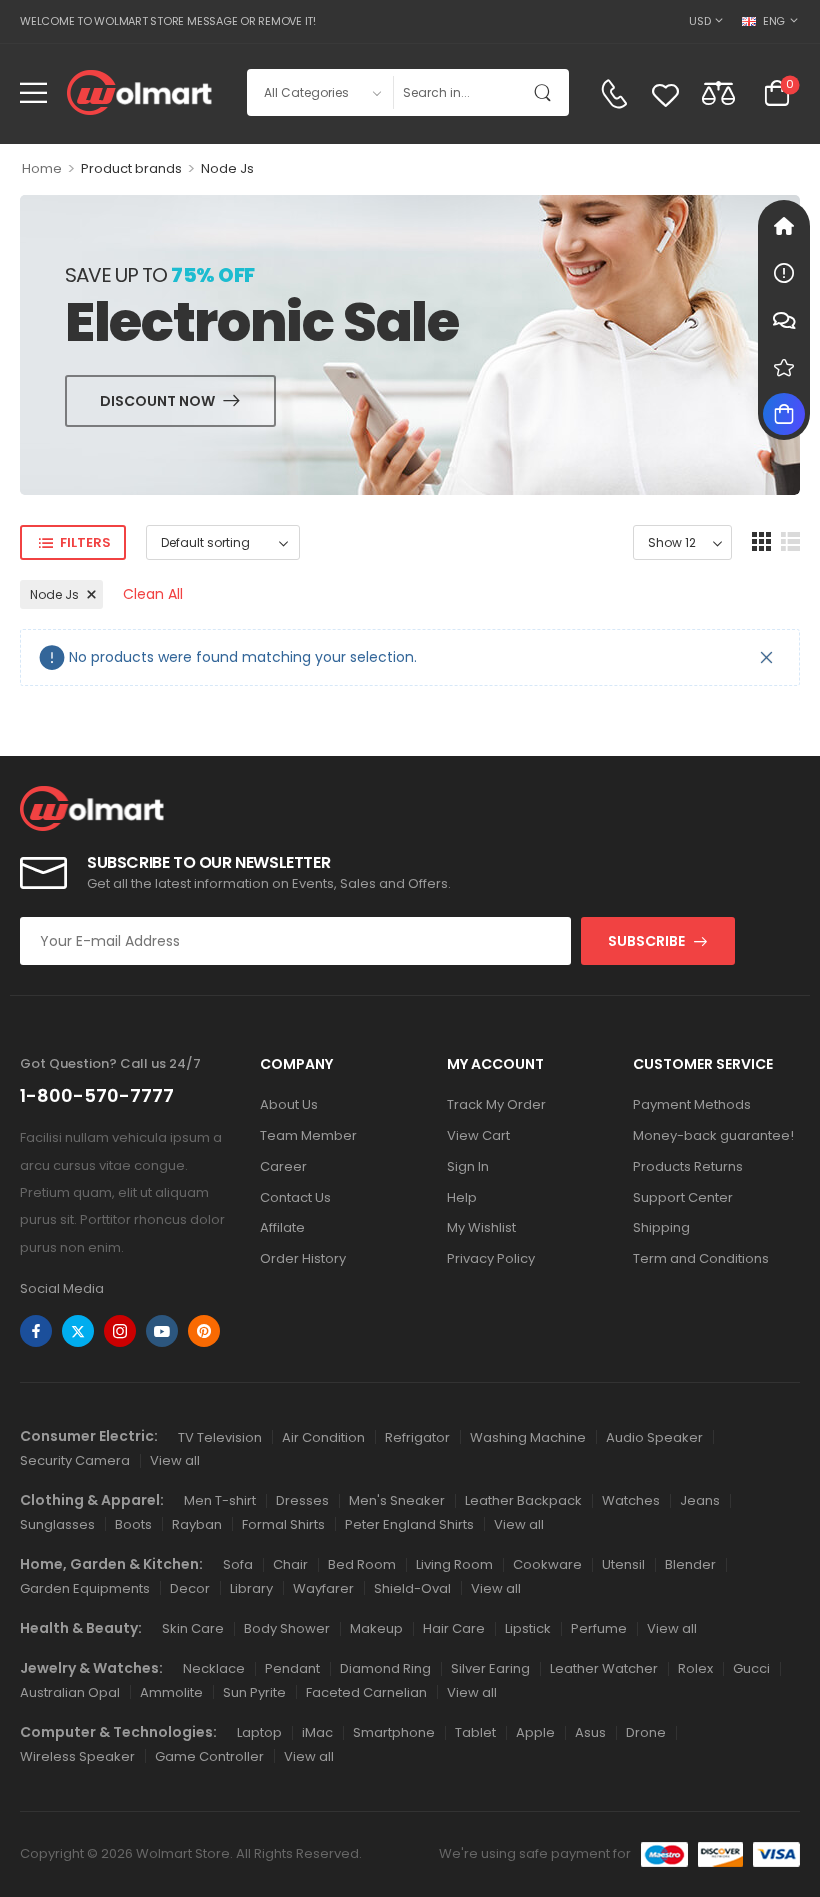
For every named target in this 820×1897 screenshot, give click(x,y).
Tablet (475, 1732)
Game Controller (209, 1756)
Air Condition (323, 1437)
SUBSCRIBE (646, 941)
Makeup (376, 1628)
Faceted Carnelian (366, 1692)
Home (42, 168)
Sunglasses (57, 1524)
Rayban (197, 1524)
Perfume (599, 1628)
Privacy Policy (491, 1258)
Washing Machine (528, 1437)
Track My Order (496, 1104)
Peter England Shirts (409, 1524)
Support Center (683, 1197)
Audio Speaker (654, 1437)
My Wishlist (481, 1227)
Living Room (454, 1564)
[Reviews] (784, 367)
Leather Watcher (604, 1668)
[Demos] (784, 226)
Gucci (751, 1668)
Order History (303, 1258)
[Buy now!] (784, 414)
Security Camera (75, 1460)
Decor (190, 1588)
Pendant (292, 1668)
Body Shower (287, 1628)
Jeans (700, 1500)
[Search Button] (547, 92)
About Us (289, 1104)
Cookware (547, 1564)
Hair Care (454, 1628)
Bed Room (362, 1564)
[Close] (767, 657)
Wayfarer (323, 1588)
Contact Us (295, 1197)
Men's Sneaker (397, 1500)
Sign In (468, 1166)
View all (175, 1460)
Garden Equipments (85, 1588)
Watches (631, 1500)
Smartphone (394, 1732)
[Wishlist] (665, 94)
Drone (646, 1732)
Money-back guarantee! (713, 1135)
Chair (290, 1564)
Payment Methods (692, 1104)
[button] (33, 92)
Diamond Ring (385, 1668)
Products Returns (688, 1166)
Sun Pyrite (254, 1692)
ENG (774, 21)
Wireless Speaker (77, 1756)
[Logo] (139, 92)
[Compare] (718, 92)
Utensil (623, 1564)
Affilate (282, 1227)
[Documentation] (784, 273)
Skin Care (193, 1628)
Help (462, 1197)
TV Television (220, 1437)
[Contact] (614, 94)
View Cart (478, 1135)
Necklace (214, 1668)
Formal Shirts (283, 1524)
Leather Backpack (523, 1500)
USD (699, 21)
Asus (590, 1732)
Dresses (302, 1500)
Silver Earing (490, 1668)
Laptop (259, 1732)
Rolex (695, 1668)
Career (283, 1166)
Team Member (308, 1135)
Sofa (238, 1564)
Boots (133, 1524)
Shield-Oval (412, 1588)
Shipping (661, 1227)
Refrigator (417, 1437)
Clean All (153, 594)
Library (251, 1588)
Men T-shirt (220, 1500)
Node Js (54, 594)
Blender (690, 1564)
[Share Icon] (36, 1331)
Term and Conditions (701, 1258)
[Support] (784, 320)
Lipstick (528, 1628)
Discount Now (157, 401)
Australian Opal (70, 1692)
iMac (317, 1732)
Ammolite (171, 1692)
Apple (535, 1732)
